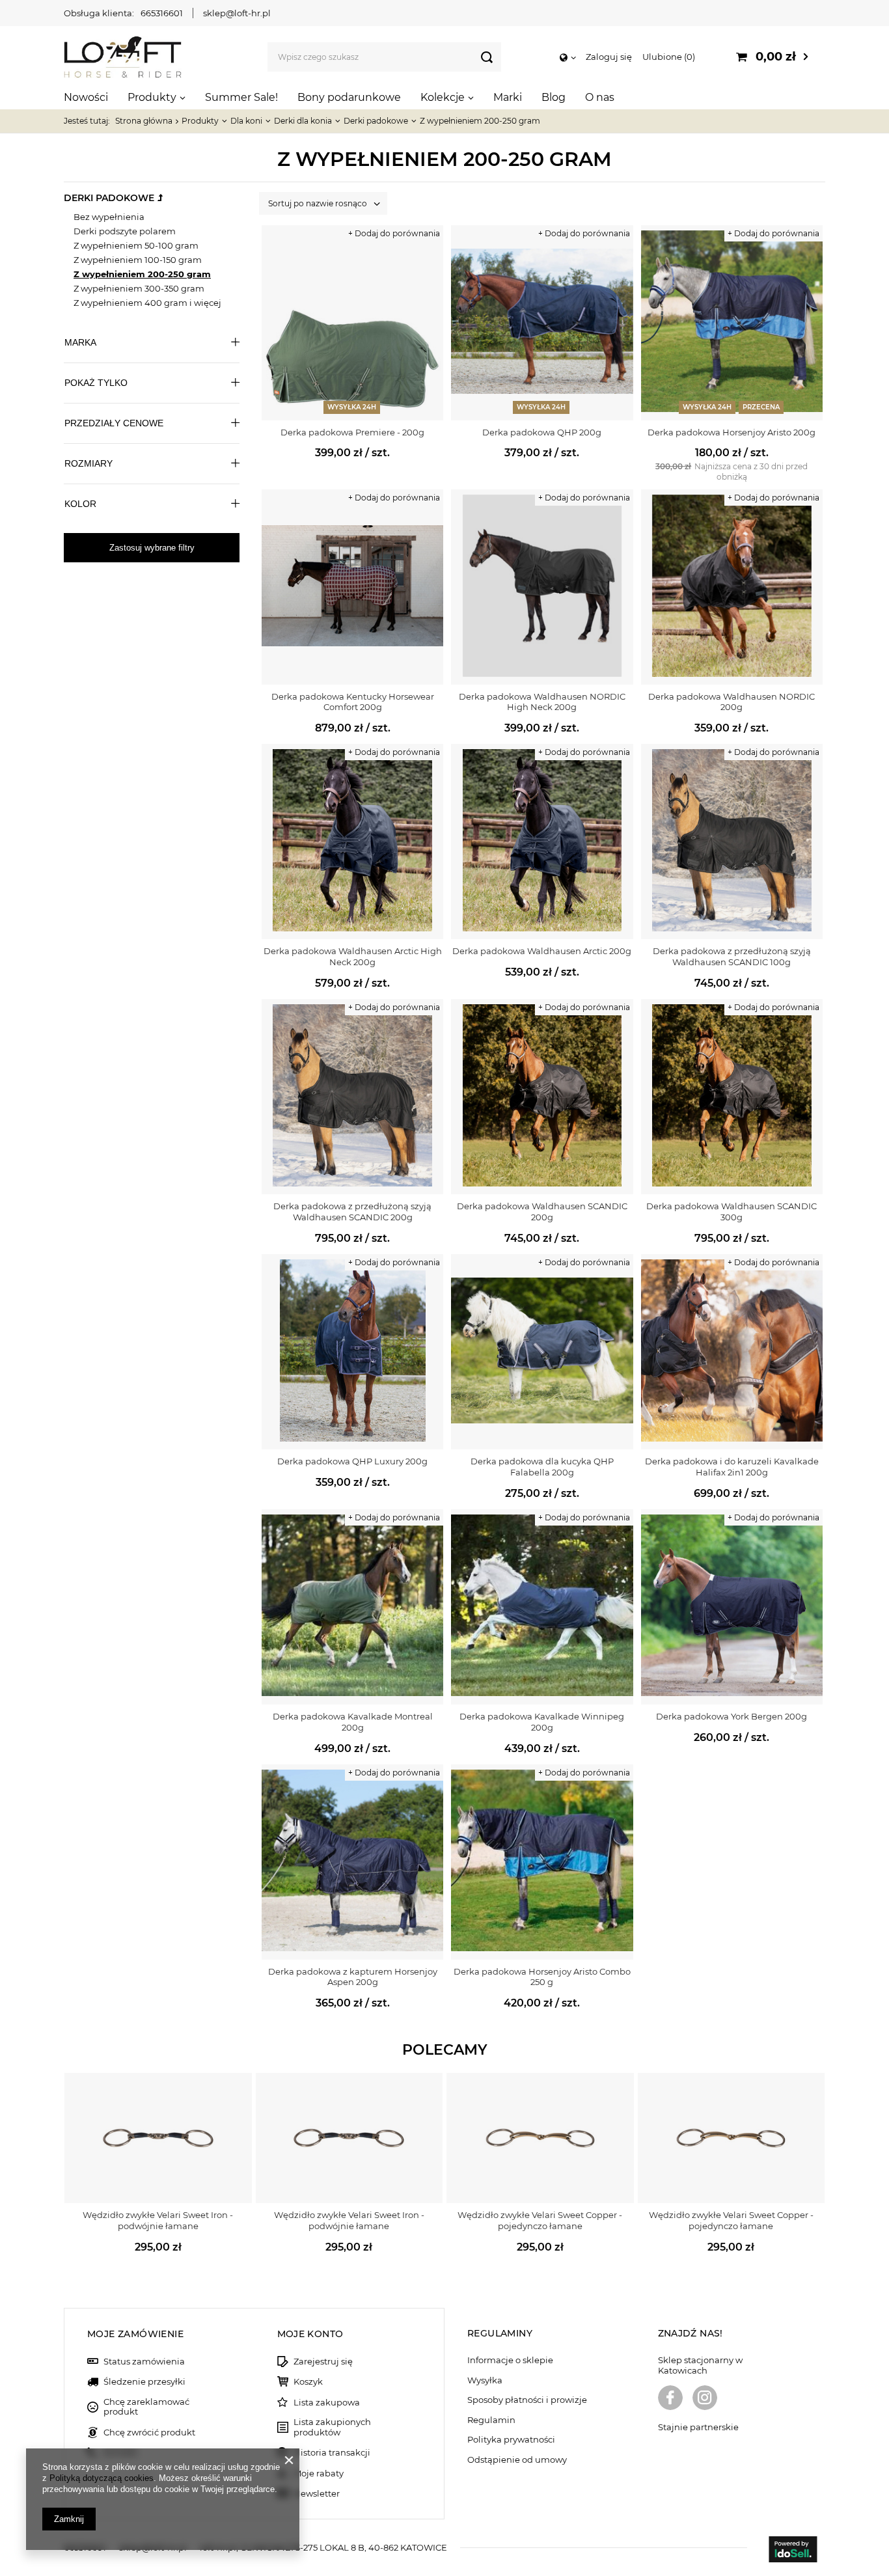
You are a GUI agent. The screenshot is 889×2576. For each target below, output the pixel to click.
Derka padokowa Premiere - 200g (352, 432)
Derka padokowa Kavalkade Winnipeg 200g (542, 1722)
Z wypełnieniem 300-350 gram (139, 288)
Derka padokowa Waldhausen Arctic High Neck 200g (353, 956)
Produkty (152, 97)
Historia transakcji (332, 2453)
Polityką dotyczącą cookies (102, 2478)
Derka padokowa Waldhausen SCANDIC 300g (732, 1212)
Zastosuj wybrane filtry (152, 548)
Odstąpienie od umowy (517, 2460)
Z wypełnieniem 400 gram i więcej (147, 303)
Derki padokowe (376, 121)
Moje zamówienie (135, 2334)
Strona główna (144, 121)
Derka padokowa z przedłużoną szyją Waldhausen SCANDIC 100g (732, 956)
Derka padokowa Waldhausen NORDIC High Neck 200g (542, 702)
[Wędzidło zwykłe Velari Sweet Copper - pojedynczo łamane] (540, 2138)
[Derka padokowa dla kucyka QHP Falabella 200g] (542, 1352)
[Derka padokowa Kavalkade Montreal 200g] (352, 1607)
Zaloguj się (609, 57)
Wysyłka (485, 2380)
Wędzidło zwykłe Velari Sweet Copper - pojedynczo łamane (540, 2220)
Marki (508, 97)
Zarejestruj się (323, 2362)
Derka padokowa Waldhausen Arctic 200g (542, 951)
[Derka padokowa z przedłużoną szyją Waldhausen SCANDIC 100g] (732, 842)
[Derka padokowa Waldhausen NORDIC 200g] (732, 587)
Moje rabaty (319, 2473)
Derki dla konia (303, 121)
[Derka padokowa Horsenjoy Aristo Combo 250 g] (542, 1862)
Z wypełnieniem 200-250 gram (142, 274)
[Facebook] (670, 2399)
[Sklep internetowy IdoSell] (793, 2551)
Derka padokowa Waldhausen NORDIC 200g (732, 702)
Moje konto (310, 2334)
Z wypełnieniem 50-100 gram (136, 245)
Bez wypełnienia (109, 217)
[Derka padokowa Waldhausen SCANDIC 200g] (542, 1097)
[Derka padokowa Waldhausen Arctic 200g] (542, 842)
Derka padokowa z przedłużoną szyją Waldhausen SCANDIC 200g (352, 1212)
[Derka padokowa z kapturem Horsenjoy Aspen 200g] (352, 1862)
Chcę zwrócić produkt (149, 2432)
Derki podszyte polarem (125, 231)
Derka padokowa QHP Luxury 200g (352, 1461)
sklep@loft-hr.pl (237, 13)
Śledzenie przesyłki (144, 2382)
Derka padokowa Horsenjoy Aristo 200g (732, 432)
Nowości (86, 97)
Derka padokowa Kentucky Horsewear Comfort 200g (353, 702)
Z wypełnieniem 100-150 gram (138, 260)
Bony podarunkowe (349, 97)
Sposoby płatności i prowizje (527, 2400)
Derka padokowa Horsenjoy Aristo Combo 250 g (542, 1977)
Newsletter (317, 2494)
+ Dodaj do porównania (394, 233)
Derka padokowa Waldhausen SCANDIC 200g (542, 1212)
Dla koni (246, 121)
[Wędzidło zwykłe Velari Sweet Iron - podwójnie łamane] (158, 2138)
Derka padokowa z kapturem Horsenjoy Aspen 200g (353, 1977)
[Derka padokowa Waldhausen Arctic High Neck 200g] (352, 842)
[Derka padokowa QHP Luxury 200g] (352, 1352)
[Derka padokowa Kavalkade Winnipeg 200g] (542, 1607)
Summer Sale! (241, 97)
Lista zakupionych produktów (332, 2427)
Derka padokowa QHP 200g (542, 432)
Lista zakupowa (327, 2403)
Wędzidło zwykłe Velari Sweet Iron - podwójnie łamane (158, 2220)
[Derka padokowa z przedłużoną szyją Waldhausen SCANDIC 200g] (352, 1097)
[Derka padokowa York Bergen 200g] (732, 1607)
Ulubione (667, 57)
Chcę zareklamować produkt (146, 2407)
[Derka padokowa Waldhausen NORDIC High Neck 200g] (542, 587)
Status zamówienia (144, 2362)
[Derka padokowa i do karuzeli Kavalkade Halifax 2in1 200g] (732, 1352)
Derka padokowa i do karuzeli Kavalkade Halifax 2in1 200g (732, 1467)
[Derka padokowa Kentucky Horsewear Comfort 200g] (352, 587)
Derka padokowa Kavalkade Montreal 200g (353, 1722)
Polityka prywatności (511, 2440)
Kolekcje (443, 97)
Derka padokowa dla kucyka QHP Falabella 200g (542, 1467)
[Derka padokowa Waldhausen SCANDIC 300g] (732, 1097)
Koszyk (308, 2382)
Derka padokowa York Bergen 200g (732, 1716)
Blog (554, 97)
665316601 (162, 13)
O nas (600, 97)
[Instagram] (705, 2399)
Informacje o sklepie (510, 2360)
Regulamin (491, 2420)
